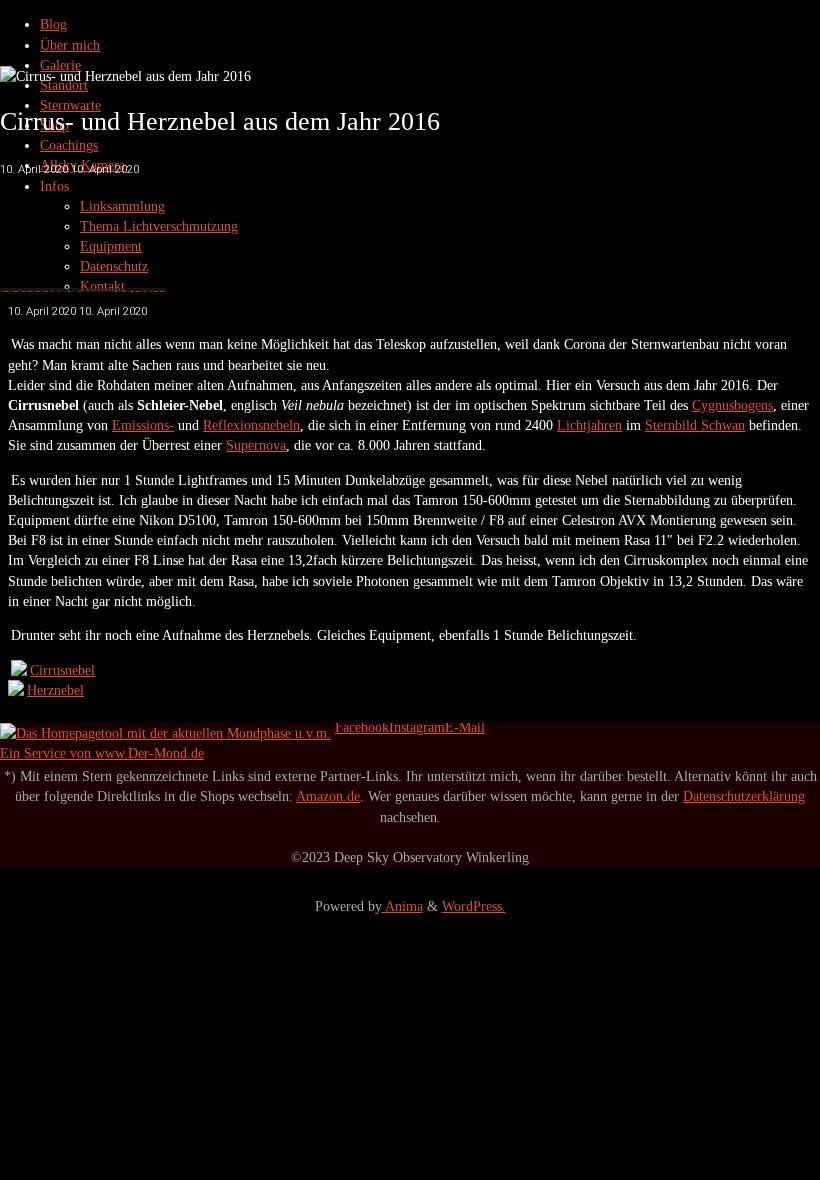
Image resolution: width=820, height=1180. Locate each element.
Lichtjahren (589, 425)
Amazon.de (328, 796)
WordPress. (474, 906)
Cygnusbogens (732, 405)
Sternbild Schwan (695, 425)
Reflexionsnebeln (251, 425)
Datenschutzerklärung (744, 796)
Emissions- (143, 425)
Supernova (256, 445)
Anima (402, 906)
